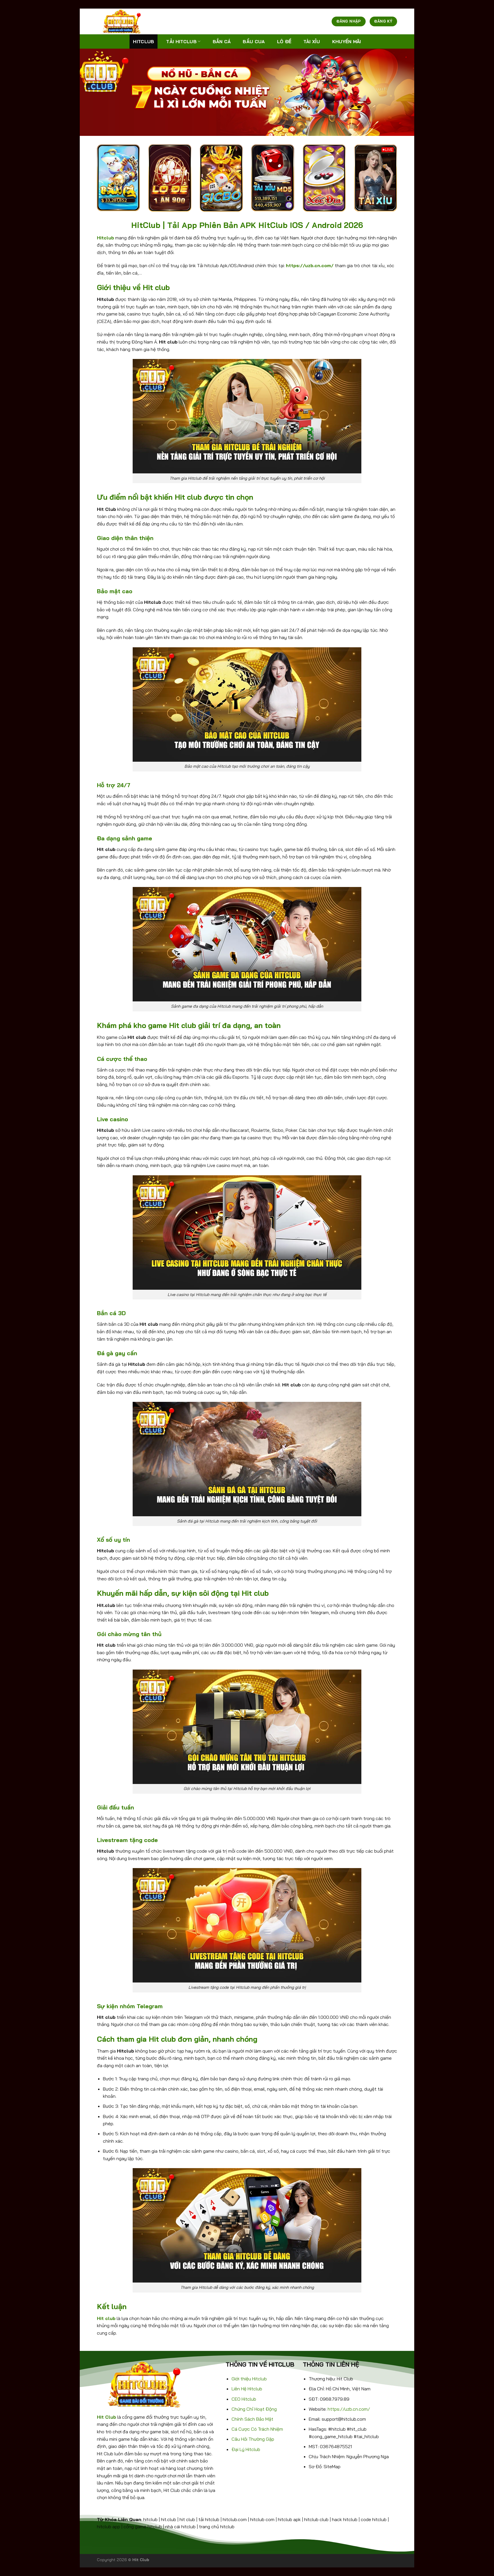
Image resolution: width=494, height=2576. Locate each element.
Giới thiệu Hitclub (249, 2379)
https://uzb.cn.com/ (349, 2409)
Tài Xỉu (312, 41)
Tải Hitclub (181, 41)
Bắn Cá (222, 41)
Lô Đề (284, 41)
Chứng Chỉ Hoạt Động (254, 2409)
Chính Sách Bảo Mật (252, 2419)
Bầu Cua (254, 41)
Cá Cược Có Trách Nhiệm (257, 2429)
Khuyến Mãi (347, 41)
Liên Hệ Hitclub (247, 2389)
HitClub (144, 41)
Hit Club (106, 2417)
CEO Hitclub (244, 2399)
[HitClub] (126, 21)
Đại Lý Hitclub (246, 2449)
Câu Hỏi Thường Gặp (253, 2439)
